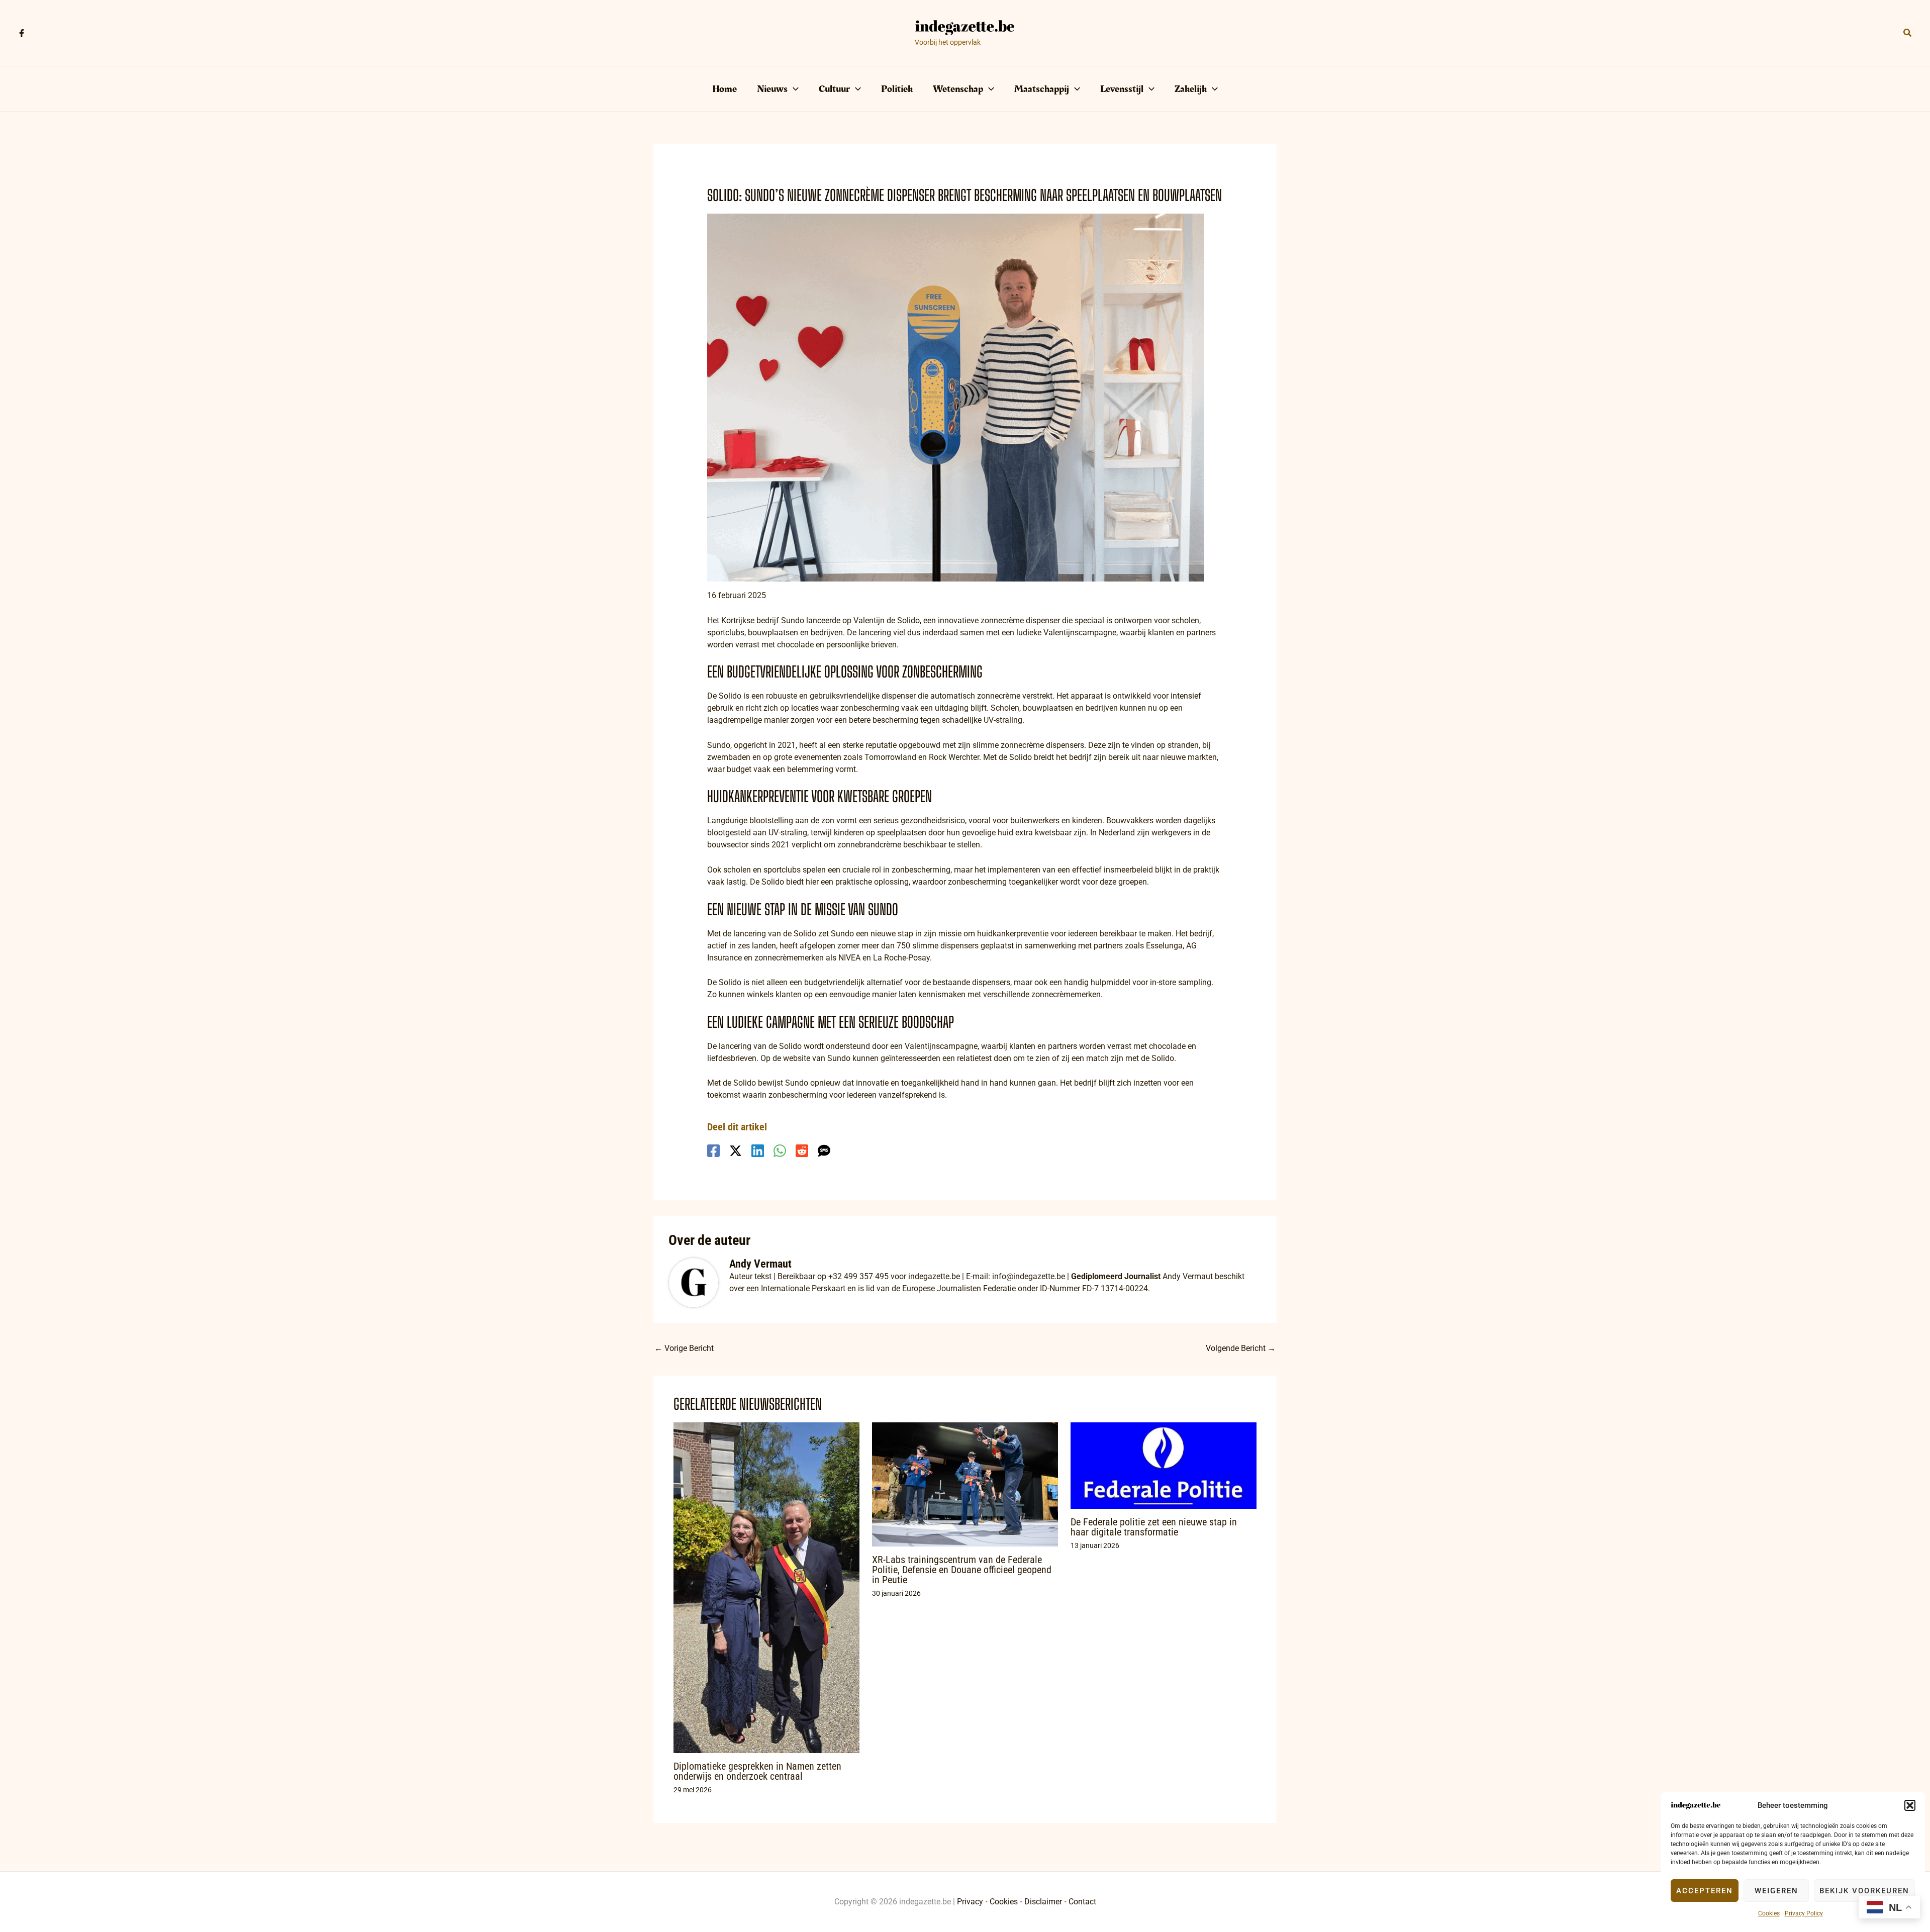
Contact (1082, 1902)
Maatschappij (1042, 89)
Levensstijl (1122, 89)
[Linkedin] (758, 1151)
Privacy (970, 1902)
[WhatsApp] (780, 1151)
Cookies (1769, 1913)
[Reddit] (802, 1151)
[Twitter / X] (736, 1151)
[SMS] (824, 1151)
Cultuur (834, 89)
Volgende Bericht (1241, 1348)
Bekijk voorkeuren (1864, 1891)
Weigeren (1776, 1891)
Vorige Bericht (684, 1348)
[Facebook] (22, 33)
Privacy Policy (1804, 1913)
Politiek (897, 89)
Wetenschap (958, 89)
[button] (1910, 1805)
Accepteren (1705, 1891)
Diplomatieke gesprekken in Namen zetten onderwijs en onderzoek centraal (757, 1771)
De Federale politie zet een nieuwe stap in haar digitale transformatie (1154, 1527)
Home (725, 89)
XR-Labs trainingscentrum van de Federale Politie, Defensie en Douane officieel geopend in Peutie (962, 1570)
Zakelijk (1191, 89)
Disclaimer (1043, 1902)
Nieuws (772, 89)
